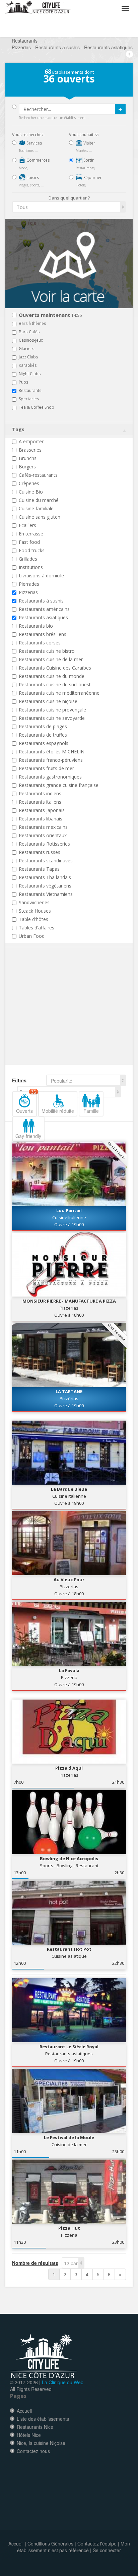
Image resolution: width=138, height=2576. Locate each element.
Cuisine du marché (39, 500)
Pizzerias (28, 592)
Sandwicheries (34, 902)
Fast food (29, 542)
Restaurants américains (44, 609)
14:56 (50, 315)
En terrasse (31, 534)
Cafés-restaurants (38, 475)
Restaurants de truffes (43, 735)
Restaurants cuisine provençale (52, 710)
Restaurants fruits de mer (46, 768)
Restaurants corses (40, 643)
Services (34, 143)
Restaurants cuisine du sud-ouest (55, 684)
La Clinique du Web (63, 2382)
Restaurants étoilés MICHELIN (52, 752)
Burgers (27, 467)
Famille (91, 1111)
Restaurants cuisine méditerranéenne (59, 693)
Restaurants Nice (35, 2427)
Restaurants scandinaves (46, 861)
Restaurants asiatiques (43, 617)
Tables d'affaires (37, 928)
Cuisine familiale (36, 508)
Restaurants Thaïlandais (45, 877)
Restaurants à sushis (41, 601)
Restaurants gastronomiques (50, 777)
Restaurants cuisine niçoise (48, 701)
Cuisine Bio (31, 492)
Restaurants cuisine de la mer (51, 659)
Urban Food (32, 936)
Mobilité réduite (58, 1111)
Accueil (24, 2411)
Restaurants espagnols (44, 743)
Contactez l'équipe (97, 2543)
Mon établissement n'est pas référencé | (74, 2547)
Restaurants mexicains (43, 827)
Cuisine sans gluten (40, 517)
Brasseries (30, 450)
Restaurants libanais (41, 819)
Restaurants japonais (42, 810)
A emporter (31, 441)
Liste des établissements (43, 2419)
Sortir (88, 160)
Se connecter (107, 2550)
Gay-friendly (28, 1136)
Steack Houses (35, 911)
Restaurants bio (36, 626)
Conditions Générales (50, 2543)
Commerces (38, 160)
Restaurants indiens (40, 793)
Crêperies (29, 483)
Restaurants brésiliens (43, 634)
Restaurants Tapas (39, 869)
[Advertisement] (52, 1016)
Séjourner (92, 178)
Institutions (31, 567)
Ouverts (26, 1103)
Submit (120, 109)
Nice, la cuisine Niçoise (41, 2443)
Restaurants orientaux (43, 835)
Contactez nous (33, 2451)
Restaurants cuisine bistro (47, 651)
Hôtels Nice (29, 2435)
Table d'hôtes (33, 919)
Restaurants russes (40, 852)
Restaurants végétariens (45, 886)
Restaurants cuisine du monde (52, 676)
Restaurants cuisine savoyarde (52, 718)
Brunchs (28, 458)
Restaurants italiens (40, 802)
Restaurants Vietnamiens (46, 894)
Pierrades (29, 584)
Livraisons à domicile (41, 576)
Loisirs (32, 178)
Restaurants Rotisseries (44, 844)
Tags (18, 429)
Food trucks (32, 550)
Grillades (28, 559)
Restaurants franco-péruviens (51, 760)
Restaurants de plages (43, 726)
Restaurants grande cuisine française (59, 785)
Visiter (89, 143)
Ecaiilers (27, 525)
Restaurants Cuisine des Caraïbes (55, 668)
